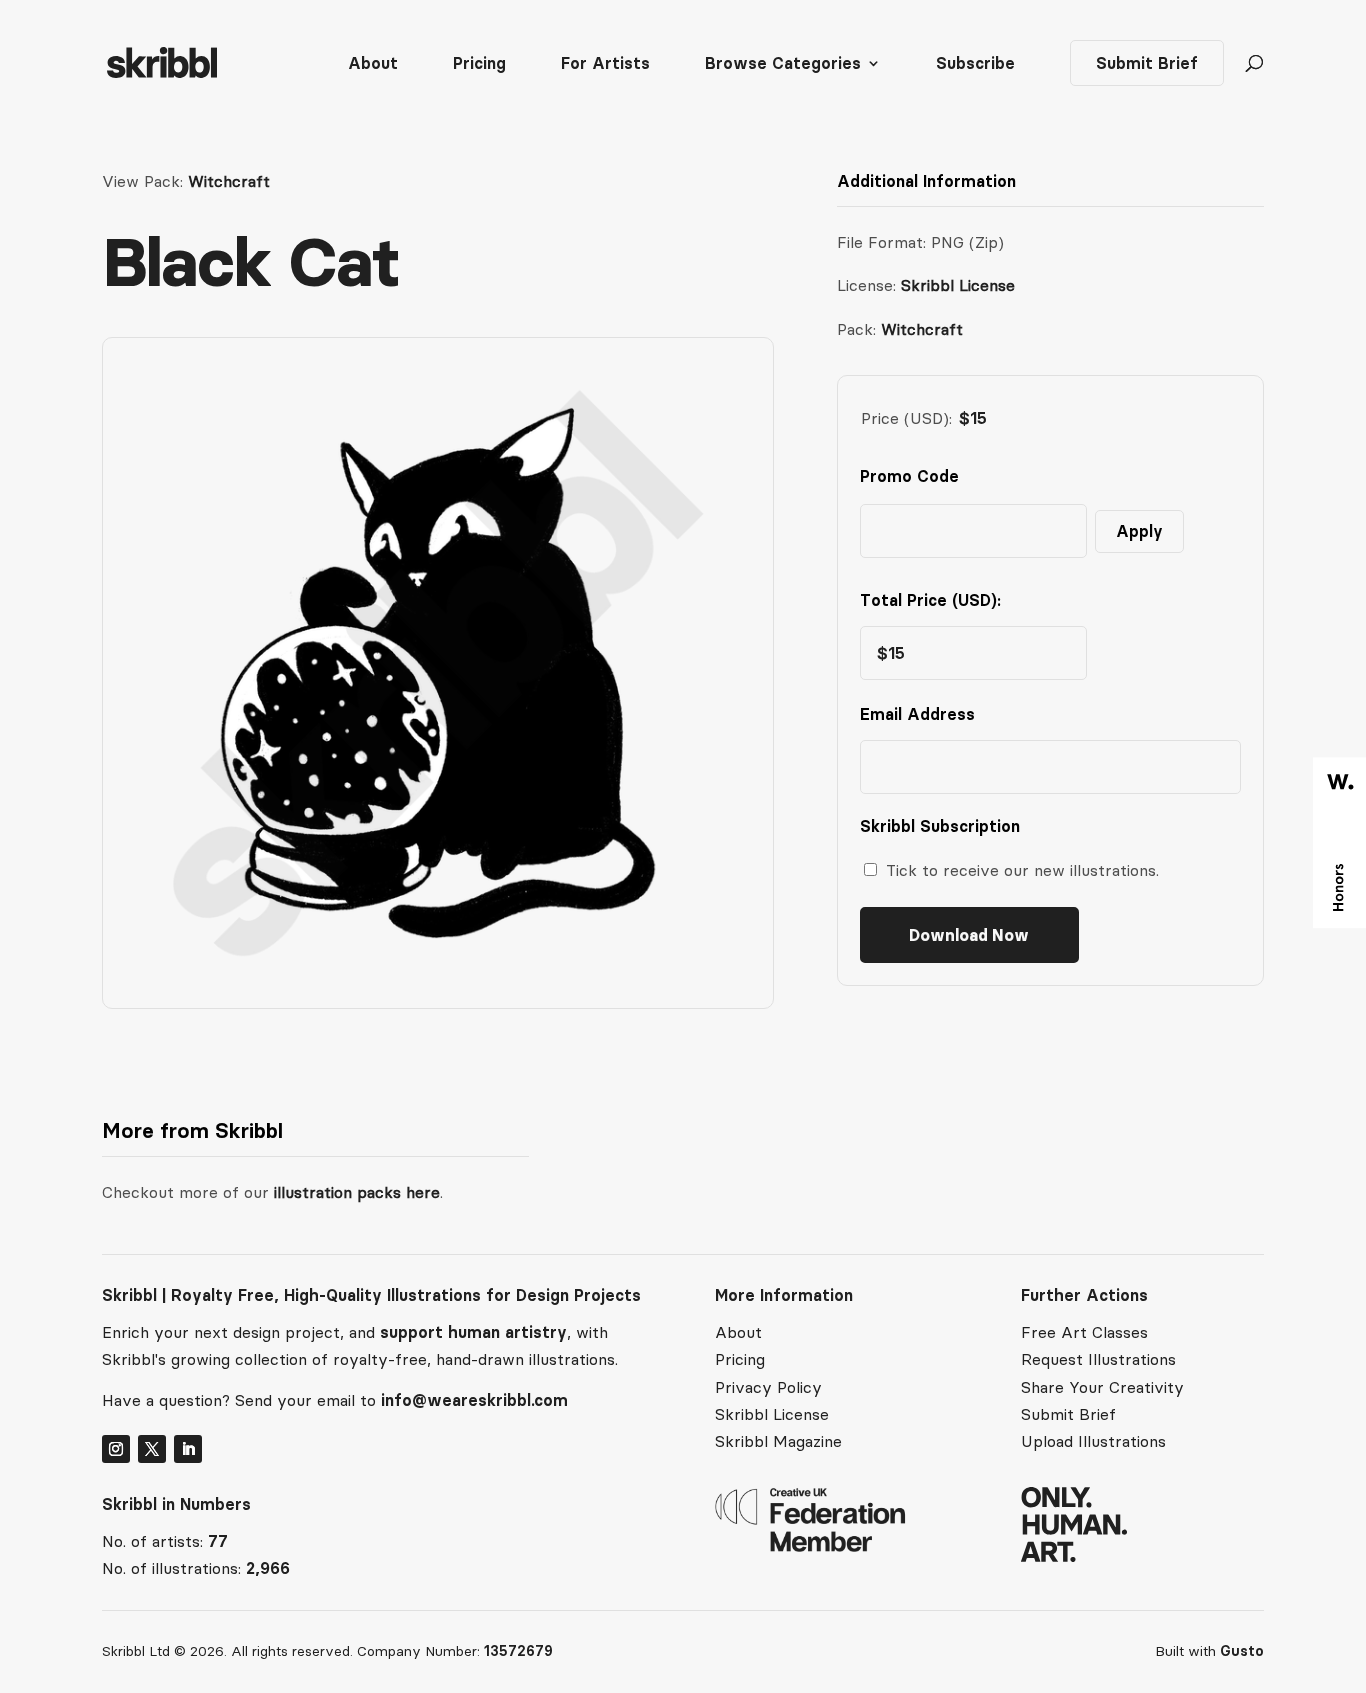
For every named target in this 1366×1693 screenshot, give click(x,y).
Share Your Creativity (1102, 1387)
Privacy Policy (768, 1387)
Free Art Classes (1084, 1332)
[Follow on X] (152, 1449)
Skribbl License (958, 285)
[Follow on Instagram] (116, 1449)
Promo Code (909, 476)
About (373, 64)
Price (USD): (906, 418)
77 (218, 1541)
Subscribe (975, 64)
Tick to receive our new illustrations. (1022, 870)
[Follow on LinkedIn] (188, 1449)
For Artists (605, 64)
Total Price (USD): (930, 600)
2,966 (268, 1568)
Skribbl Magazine (778, 1441)
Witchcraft (229, 181)
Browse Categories (783, 64)
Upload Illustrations (1093, 1441)
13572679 (518, 1651)
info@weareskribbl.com (474, 1400)
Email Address (922, 714)
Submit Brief (1147, 63)
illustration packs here (354, 1192)
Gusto (1242, 1651)
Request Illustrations (1098, 1359)
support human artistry (473, 1332)
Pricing (479, 64)
